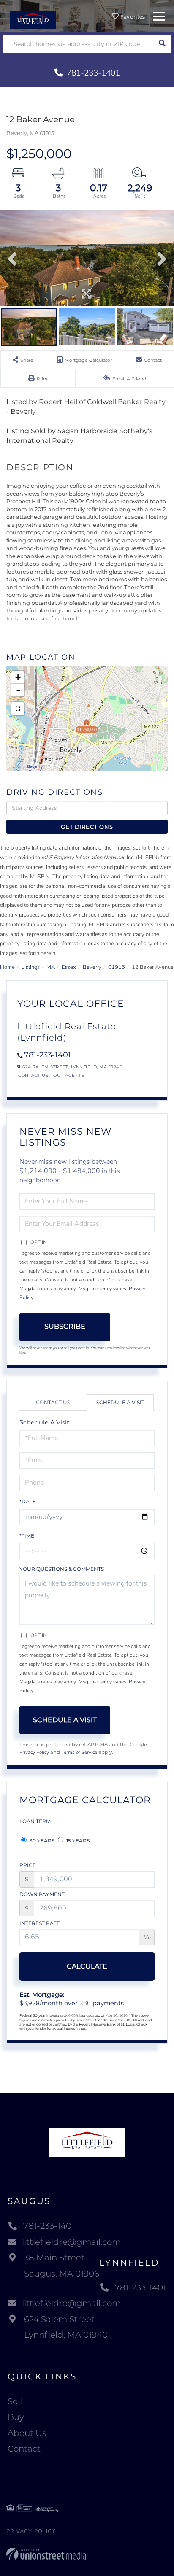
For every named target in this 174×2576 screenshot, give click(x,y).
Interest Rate (40, 1923)
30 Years (41, 1841)
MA (51, 967)
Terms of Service (79, 1752)
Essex (69, 967)
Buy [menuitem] (16, 2417)
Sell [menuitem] (15, 2401)
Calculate (87, 1966)
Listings (31, 967)
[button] (162, 44)
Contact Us (33, 1075)
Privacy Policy (34, 1752)
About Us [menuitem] (27, 2433)
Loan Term (35, 1821)
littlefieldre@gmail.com (71, 2242)
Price (28, 1865)
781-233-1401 (92, 73)
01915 (117, 967)
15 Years (77, 1841)
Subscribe (65, 1326)
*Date (28, 1501)
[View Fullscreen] (18, 709)
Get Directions (87, 827)
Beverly (92, 967)
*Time (27, 1536)
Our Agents (69, 1075)
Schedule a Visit (120, 1402)
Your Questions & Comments (62, 1569)
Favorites (132, 17)
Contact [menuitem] (24, 2449)
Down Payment (42, 1894)
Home (7, 967)
